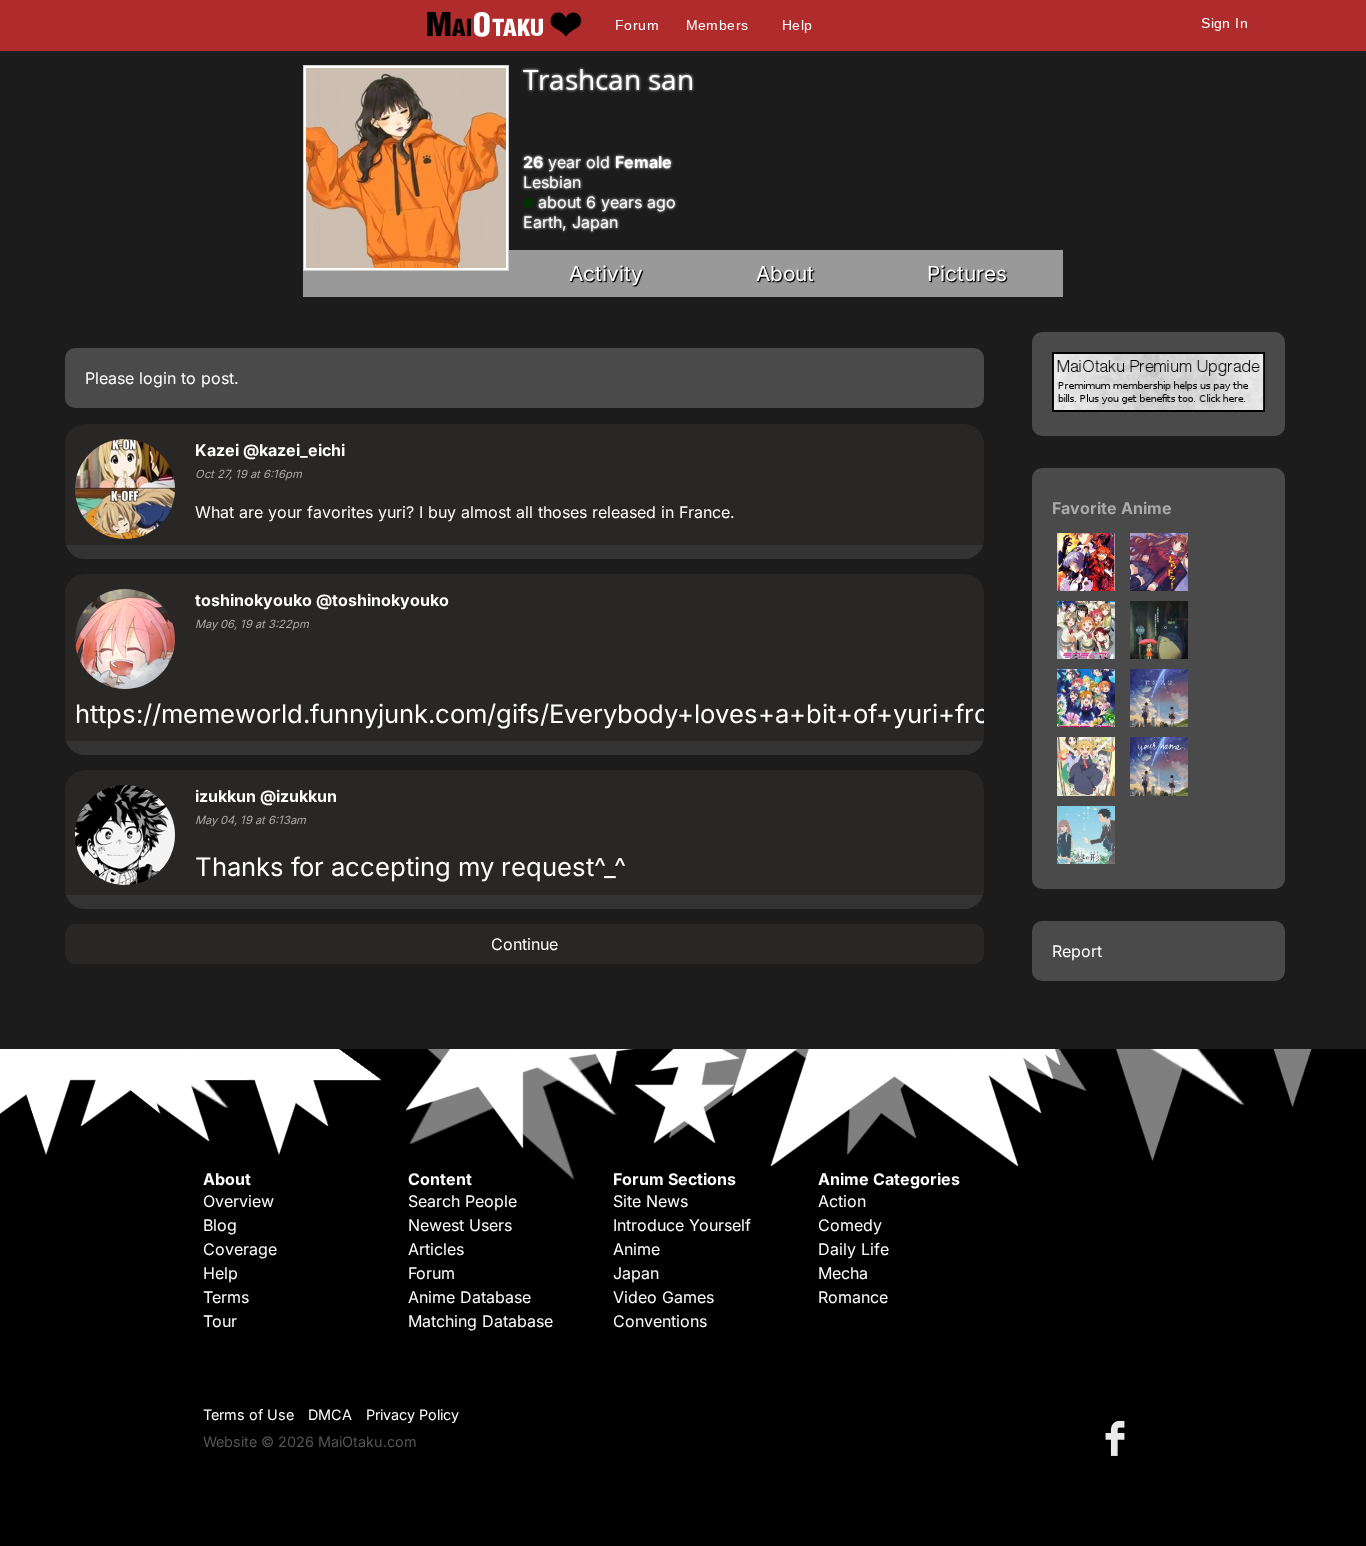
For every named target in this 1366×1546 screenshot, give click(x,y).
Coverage (240, 1249)
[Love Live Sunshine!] (1086, 653)
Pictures (967, 273)
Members (717, 25)
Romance (853, 1297)
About (785, 273)
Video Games (663, 1297)
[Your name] (1159, 790)
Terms (226, 1297)
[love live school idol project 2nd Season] (1086, 721)
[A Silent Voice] (1086, 858)
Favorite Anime (1112, 508)
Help (797, 25)
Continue (524, 944)
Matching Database (480, 1321)
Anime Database (469, 1297)
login (157, 378)
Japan (636, 1273)
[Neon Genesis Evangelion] (1086, 585)
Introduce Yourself (682, 1225)
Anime (636, 1249)
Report (1077, 951)
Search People (462, 1201)
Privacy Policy (412, 1414)
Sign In (1224, 23)
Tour (220, 1321)
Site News (650, 1201)
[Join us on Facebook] (1119, 1437)
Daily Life (853, 1249)
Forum (637, 25)
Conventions (660, 1321)
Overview (238, 1201)
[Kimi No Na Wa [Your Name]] (1159, 721)
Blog (220, 1225)
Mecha (843, 1273)
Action (842, 1201)
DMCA (330, 1414)
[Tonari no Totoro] (1159, 653)
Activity (606, 273)
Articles (436, 1249)
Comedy (850, 1225)
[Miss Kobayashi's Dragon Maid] (1086, 790)
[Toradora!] (1159, 585)
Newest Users (460, 1225)
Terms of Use (248, 1414)
